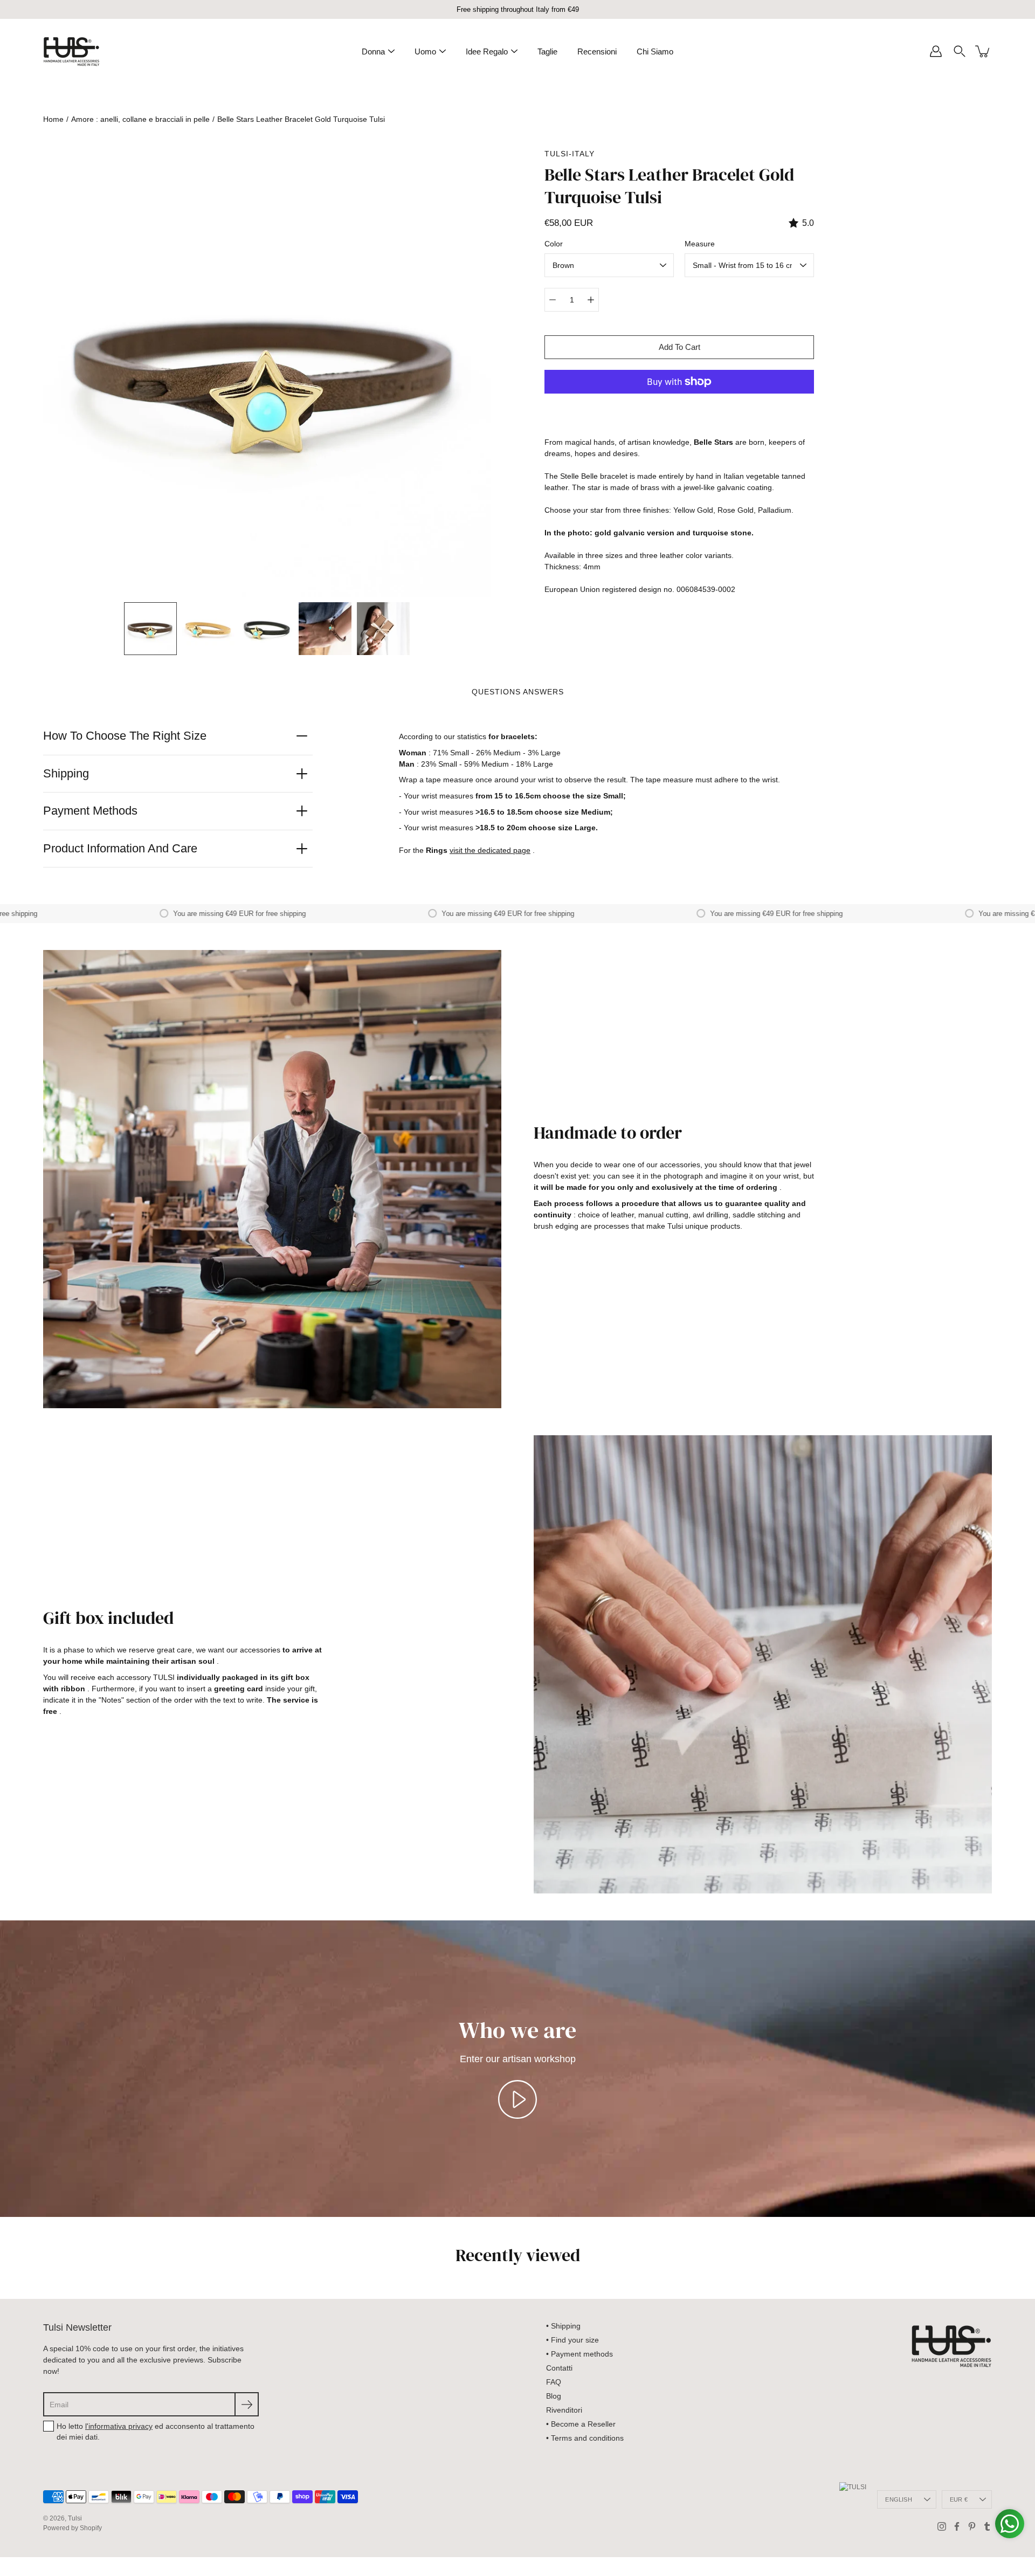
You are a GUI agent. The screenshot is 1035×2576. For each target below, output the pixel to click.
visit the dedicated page (490, 850)
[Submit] (247, 2404)
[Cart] (983, 51)
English (899, 2499)
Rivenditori (564, 2410)
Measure (700, 244)
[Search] (960, 51)
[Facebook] (957, 2526)
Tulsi (75, 2518)
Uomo (425, 51)
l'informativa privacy (119, 2426)
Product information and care (120, 848)
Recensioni (597, 51)
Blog (554, 2396)
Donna (373, 51)
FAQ (554, 2382)
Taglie (547, 51)
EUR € (959, 2499)
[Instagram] (942, 2526)
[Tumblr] (987, 2526)
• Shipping (563, 2326)
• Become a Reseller (581, 2424)
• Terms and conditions (585, 2438)
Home (53, 119)
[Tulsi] (71, 51)
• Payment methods (579, 2354)
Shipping (66, 773)
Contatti (559, 2368)
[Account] (936, 51)
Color (554, 244)
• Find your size (572, 2340)
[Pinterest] (972, 2526)
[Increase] (591, 300)
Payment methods (90, 811)
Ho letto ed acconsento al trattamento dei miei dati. (156, 2432)
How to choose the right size (125, 736)
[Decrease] (553, 300)
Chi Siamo (655, 51)
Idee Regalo (487, 51)
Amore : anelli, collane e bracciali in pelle (140, 119)
